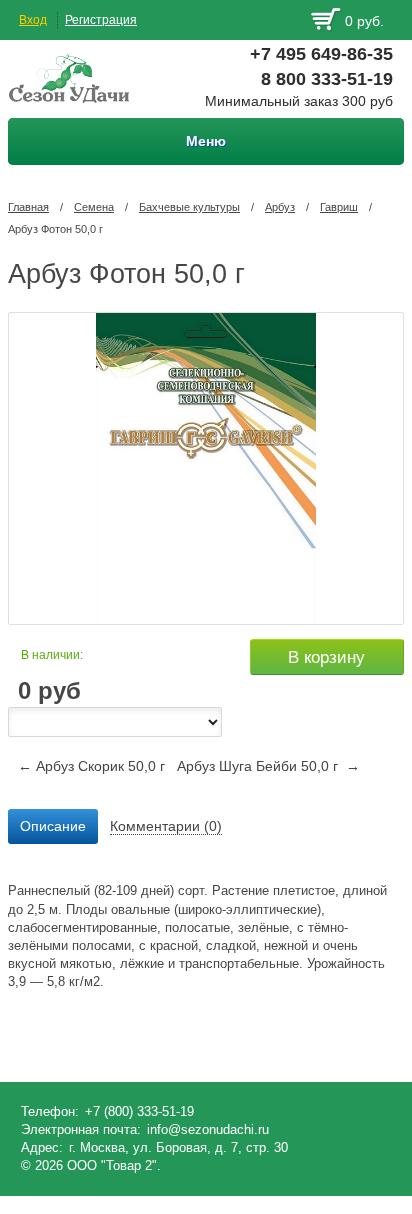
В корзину (326, 657)
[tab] (53, 827)
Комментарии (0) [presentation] (166, 826)
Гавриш (339, 207)
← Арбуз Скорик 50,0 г (91, 766)
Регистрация (101, 20)
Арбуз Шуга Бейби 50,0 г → (268, 766)
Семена (94, 207)
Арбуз (280, 207)
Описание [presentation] (53, 826)
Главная (28, 207)
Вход (33, 20)
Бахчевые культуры (189, 207)
